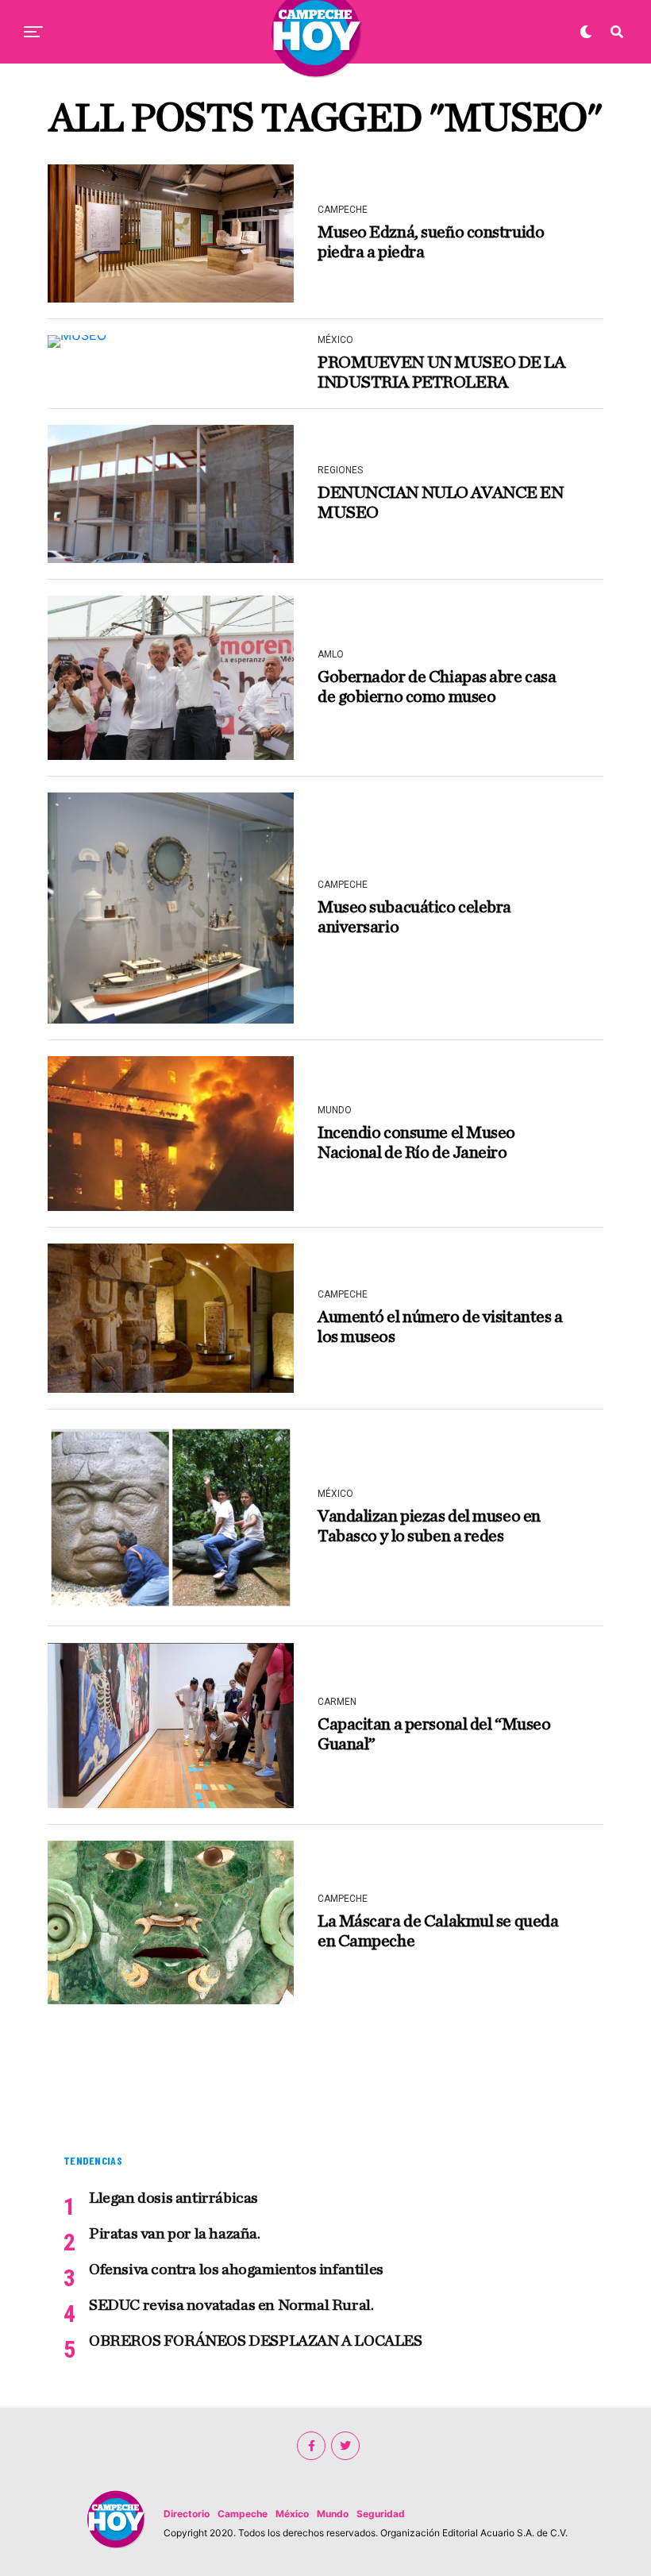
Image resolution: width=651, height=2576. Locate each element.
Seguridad (381, 2514)
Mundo (333, 2514)
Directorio (187, 2514)
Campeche (243, 2514)
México (292, 2514)
